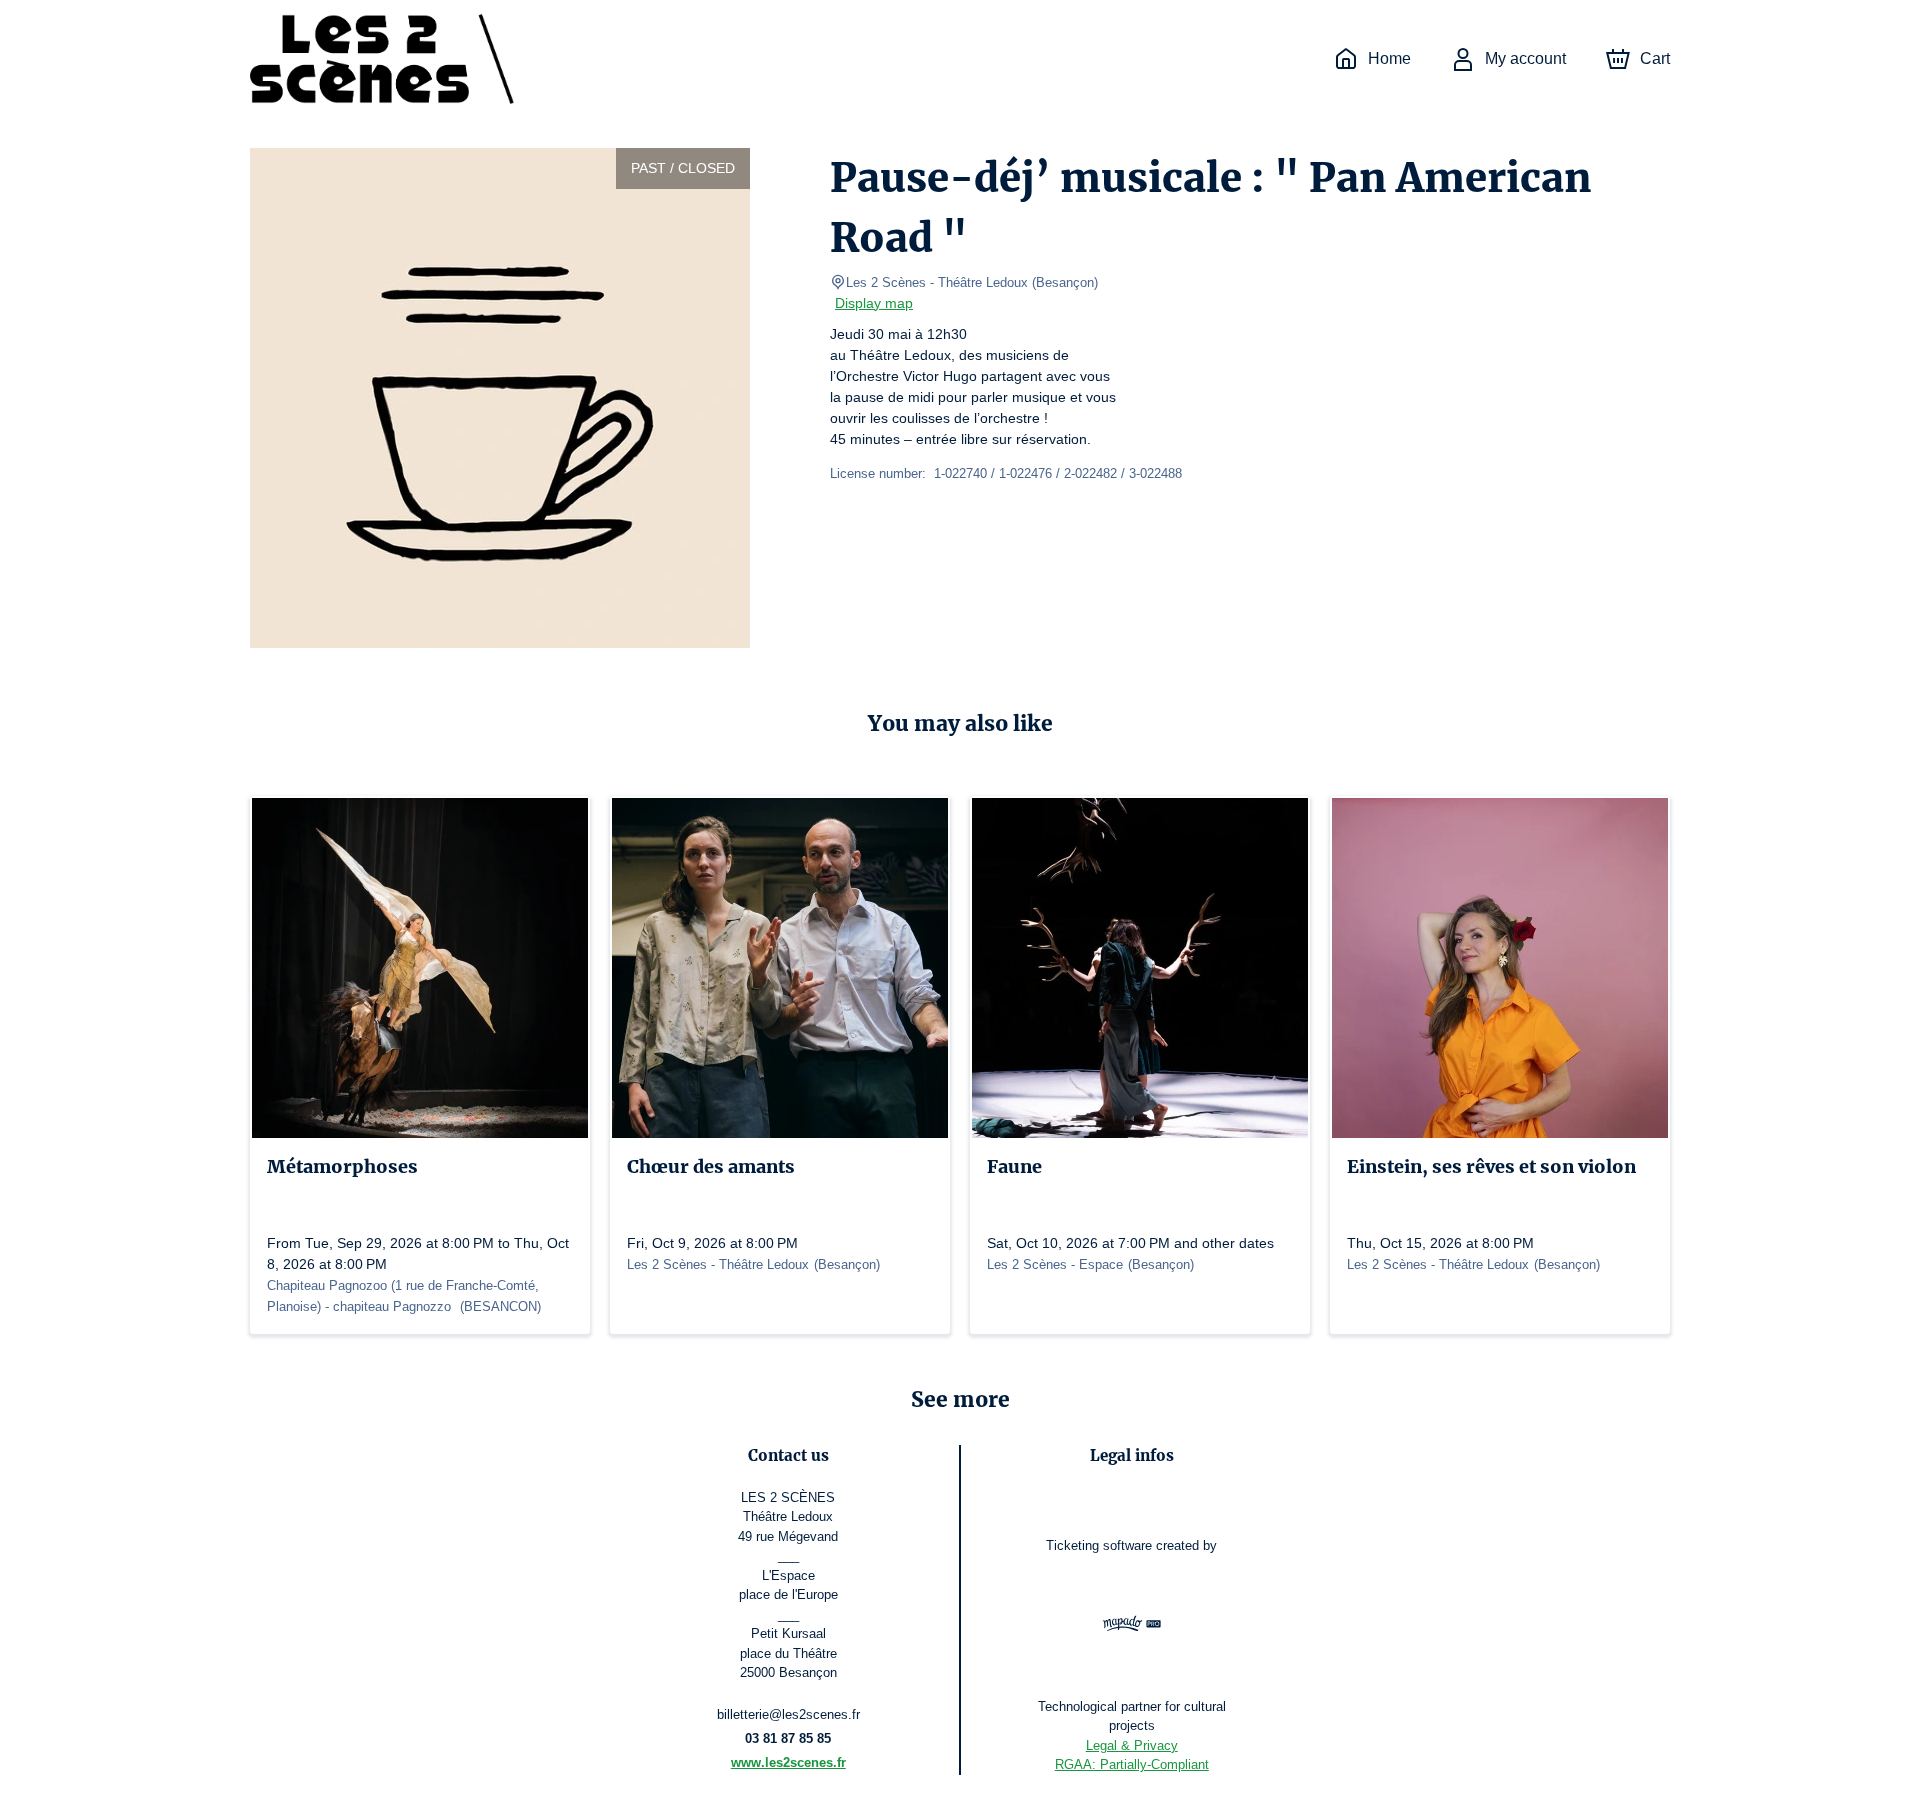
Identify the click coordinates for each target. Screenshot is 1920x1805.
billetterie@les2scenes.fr (788, 1714)
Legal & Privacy (1132, 1745)
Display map (874, 303)
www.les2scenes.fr (788, 1762)
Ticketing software (1099, 1545)
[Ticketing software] (1131, 1626)
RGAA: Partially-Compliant (1132, 1764)
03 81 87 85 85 (788, 1738)
